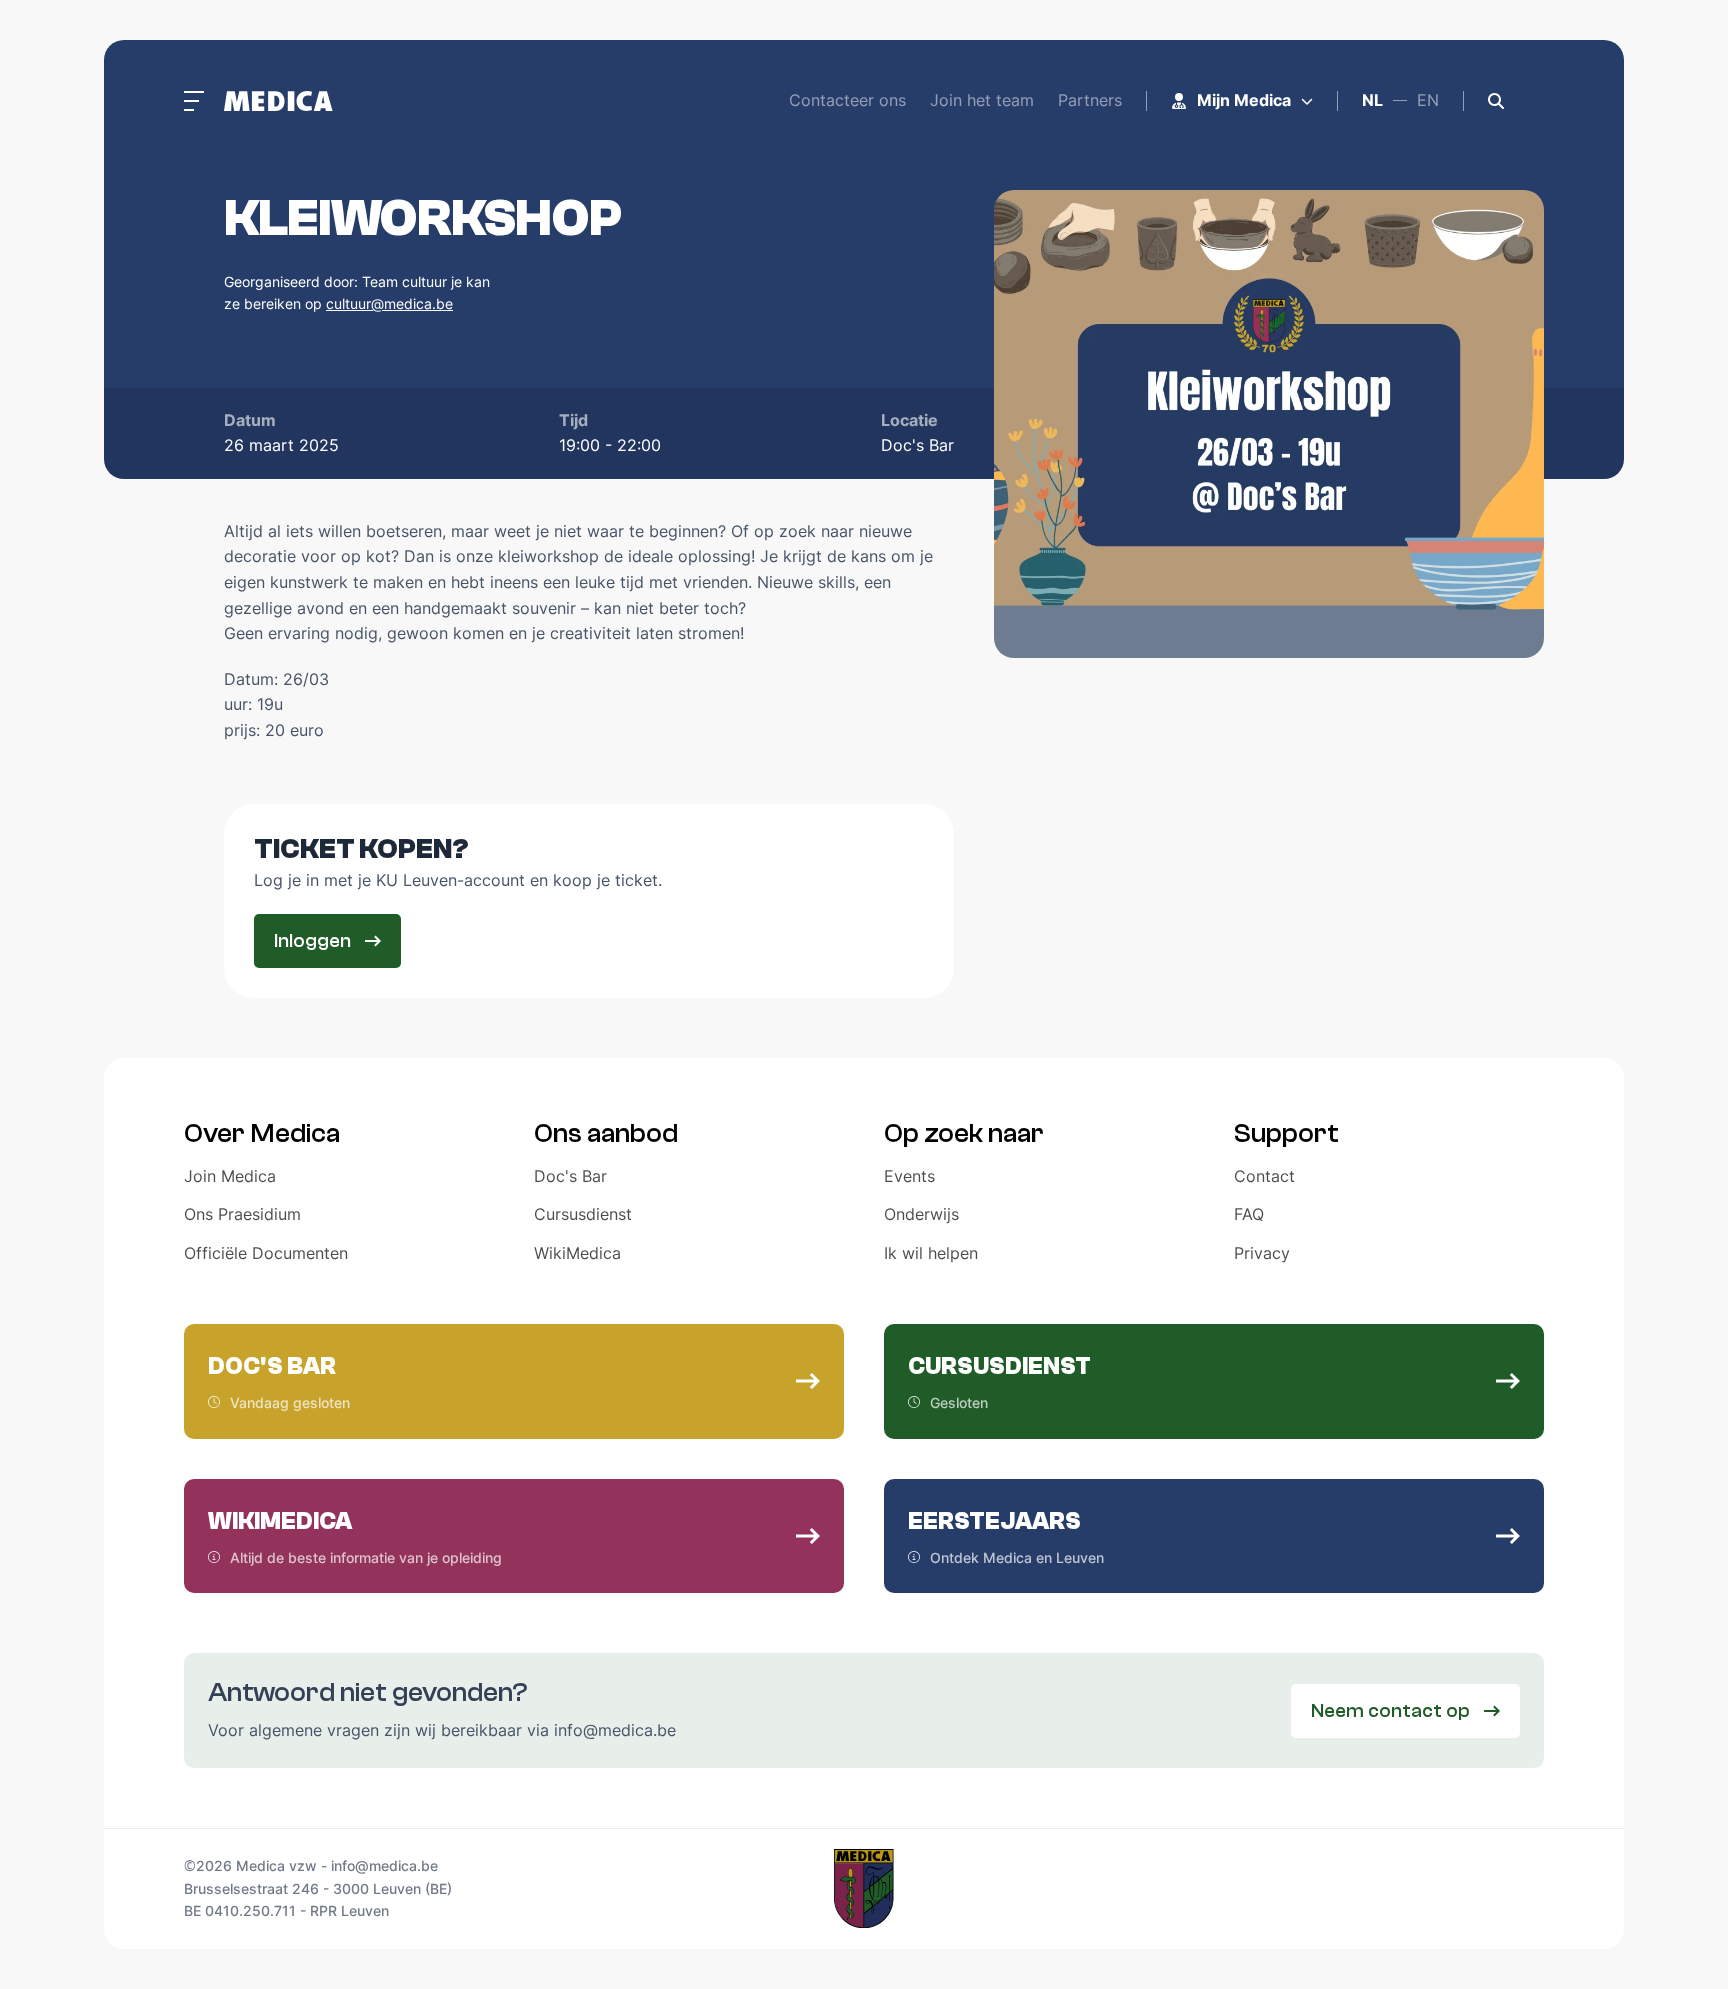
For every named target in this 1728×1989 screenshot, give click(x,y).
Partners (1090, 100)
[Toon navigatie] (194, 101)
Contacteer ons (847, 100)
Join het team (982, 100)
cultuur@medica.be (389, 303)
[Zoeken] (1496, 101)
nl (1372, 100)
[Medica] (278, 101)
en (1428, 100)
